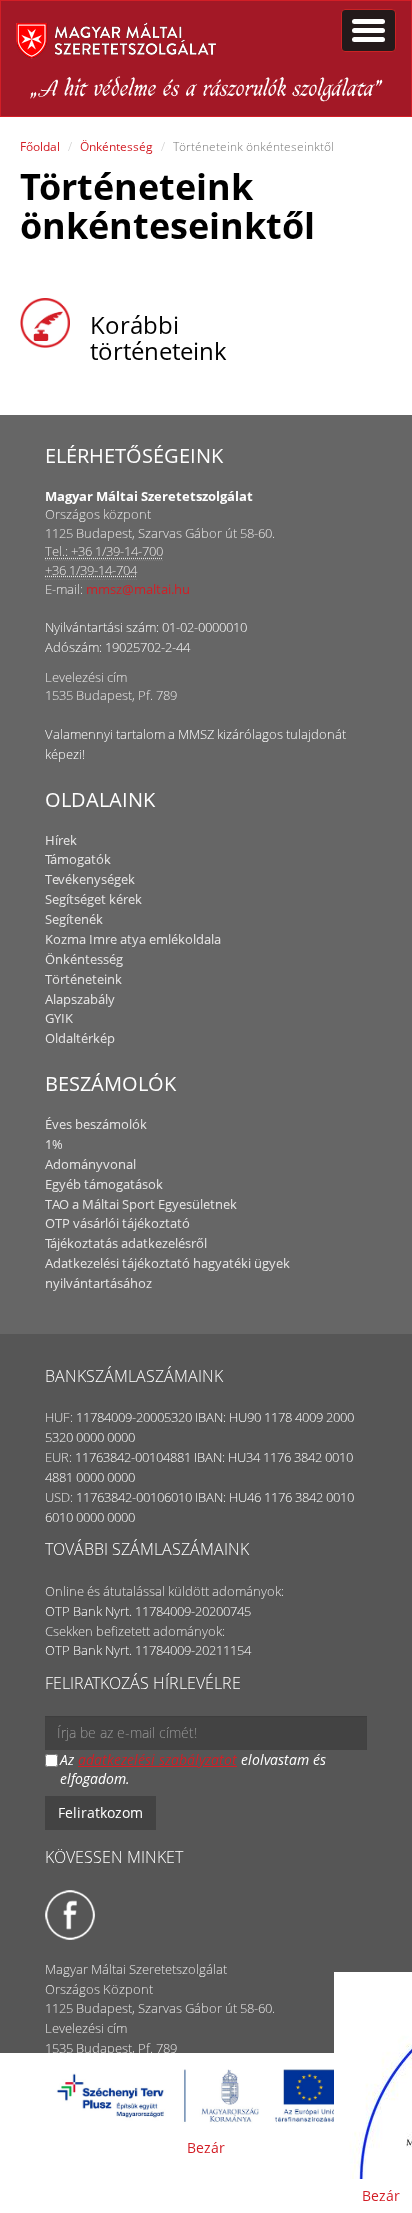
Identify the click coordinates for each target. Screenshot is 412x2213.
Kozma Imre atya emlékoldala (133, 939)
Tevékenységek (90, 879)
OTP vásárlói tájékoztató (117, 1223)
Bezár (206, 2147)
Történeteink (83, 979)
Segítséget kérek (93, 899)
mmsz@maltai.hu (138, 589)
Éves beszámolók (96, 1124)
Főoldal (40, 146)
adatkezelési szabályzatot (157, 1759)
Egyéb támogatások (104, 1184)
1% (54, 1144)
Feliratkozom (100, 1812)
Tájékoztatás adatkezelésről (126, 1243)
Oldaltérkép (80, 1038)
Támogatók (78, 859)
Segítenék (74, 919)
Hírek (61, 840)
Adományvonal (90, 1164)
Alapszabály (80, 999)
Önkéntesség (116, 146)
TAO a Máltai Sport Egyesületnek (141, 1204)
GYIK (59, 1018)
